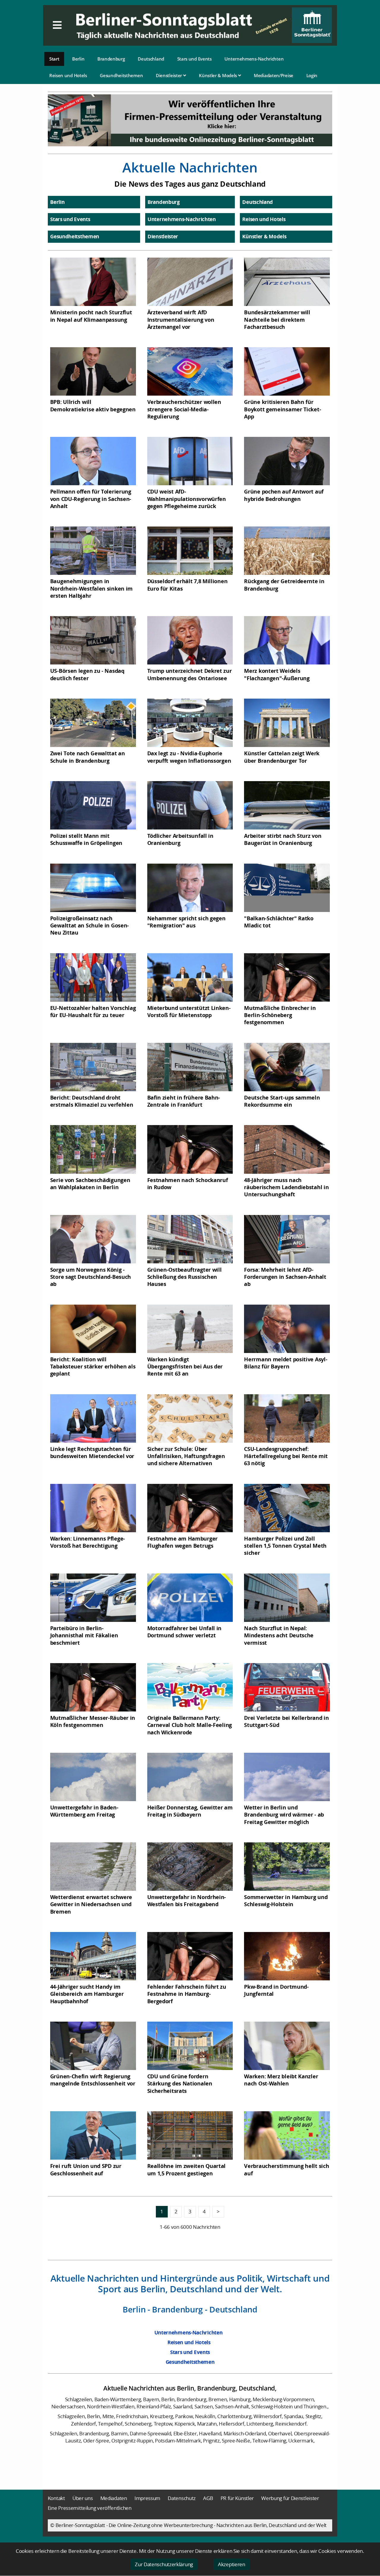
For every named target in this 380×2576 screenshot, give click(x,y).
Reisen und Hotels (68, 75)
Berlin (78, 59)
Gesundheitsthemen (121, 75)
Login (312, 75)
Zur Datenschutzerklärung (164, 2564)
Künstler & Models (218, 75)
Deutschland (151, 59)
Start (54, 59)
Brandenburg (111, 59)
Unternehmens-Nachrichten (254, 59)
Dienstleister (170, 75)
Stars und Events (194, 59)
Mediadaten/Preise (274, 75)
